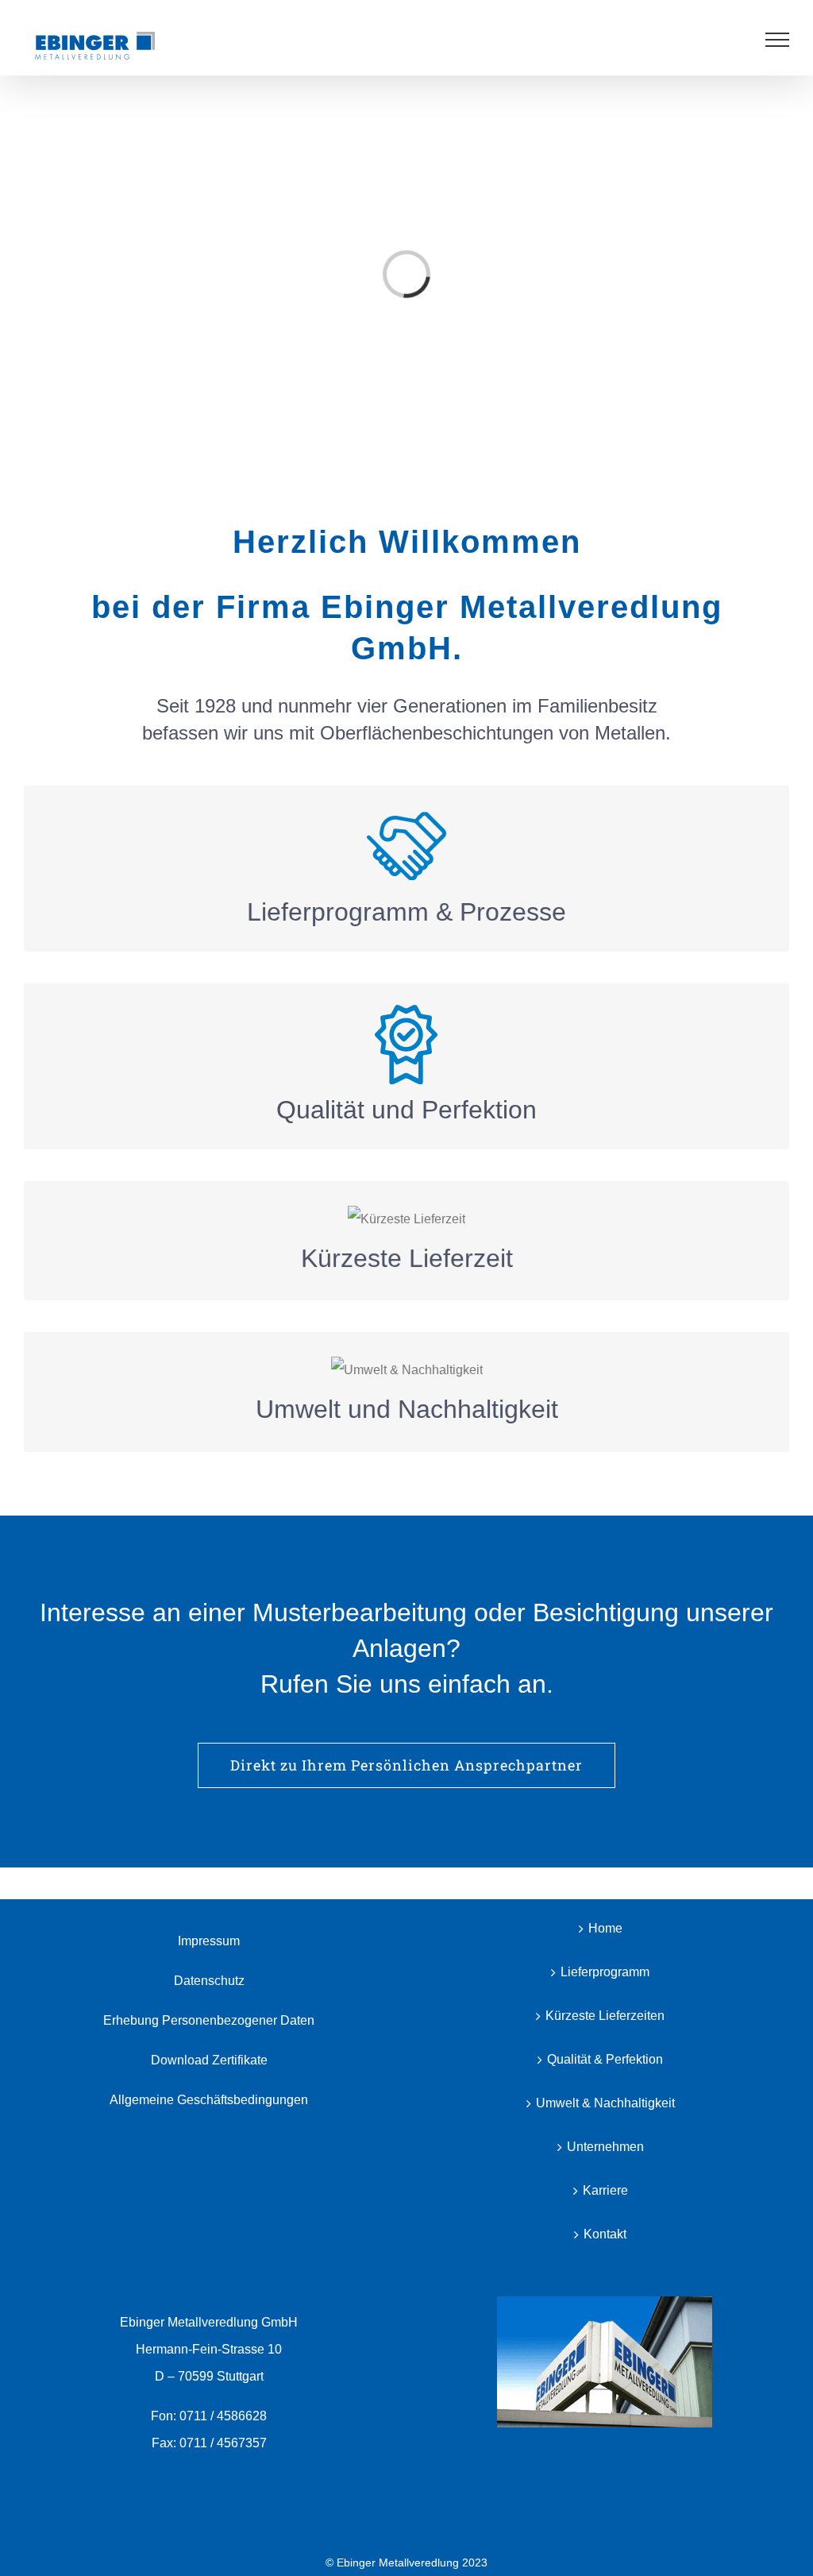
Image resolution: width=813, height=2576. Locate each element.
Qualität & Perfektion (605, 2059)
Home (605, 1928)
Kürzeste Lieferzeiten (605, 2016)
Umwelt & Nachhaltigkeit (605, 2103)
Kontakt (605, 2234)
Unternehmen (605, 2147)
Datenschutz (209, 1981)
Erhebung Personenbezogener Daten (209, 2020)
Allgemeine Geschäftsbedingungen (209, 2100)
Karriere (605, 2190)
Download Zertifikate (209, 2060)
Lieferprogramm (605, 1972)
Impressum (209, 1941)
